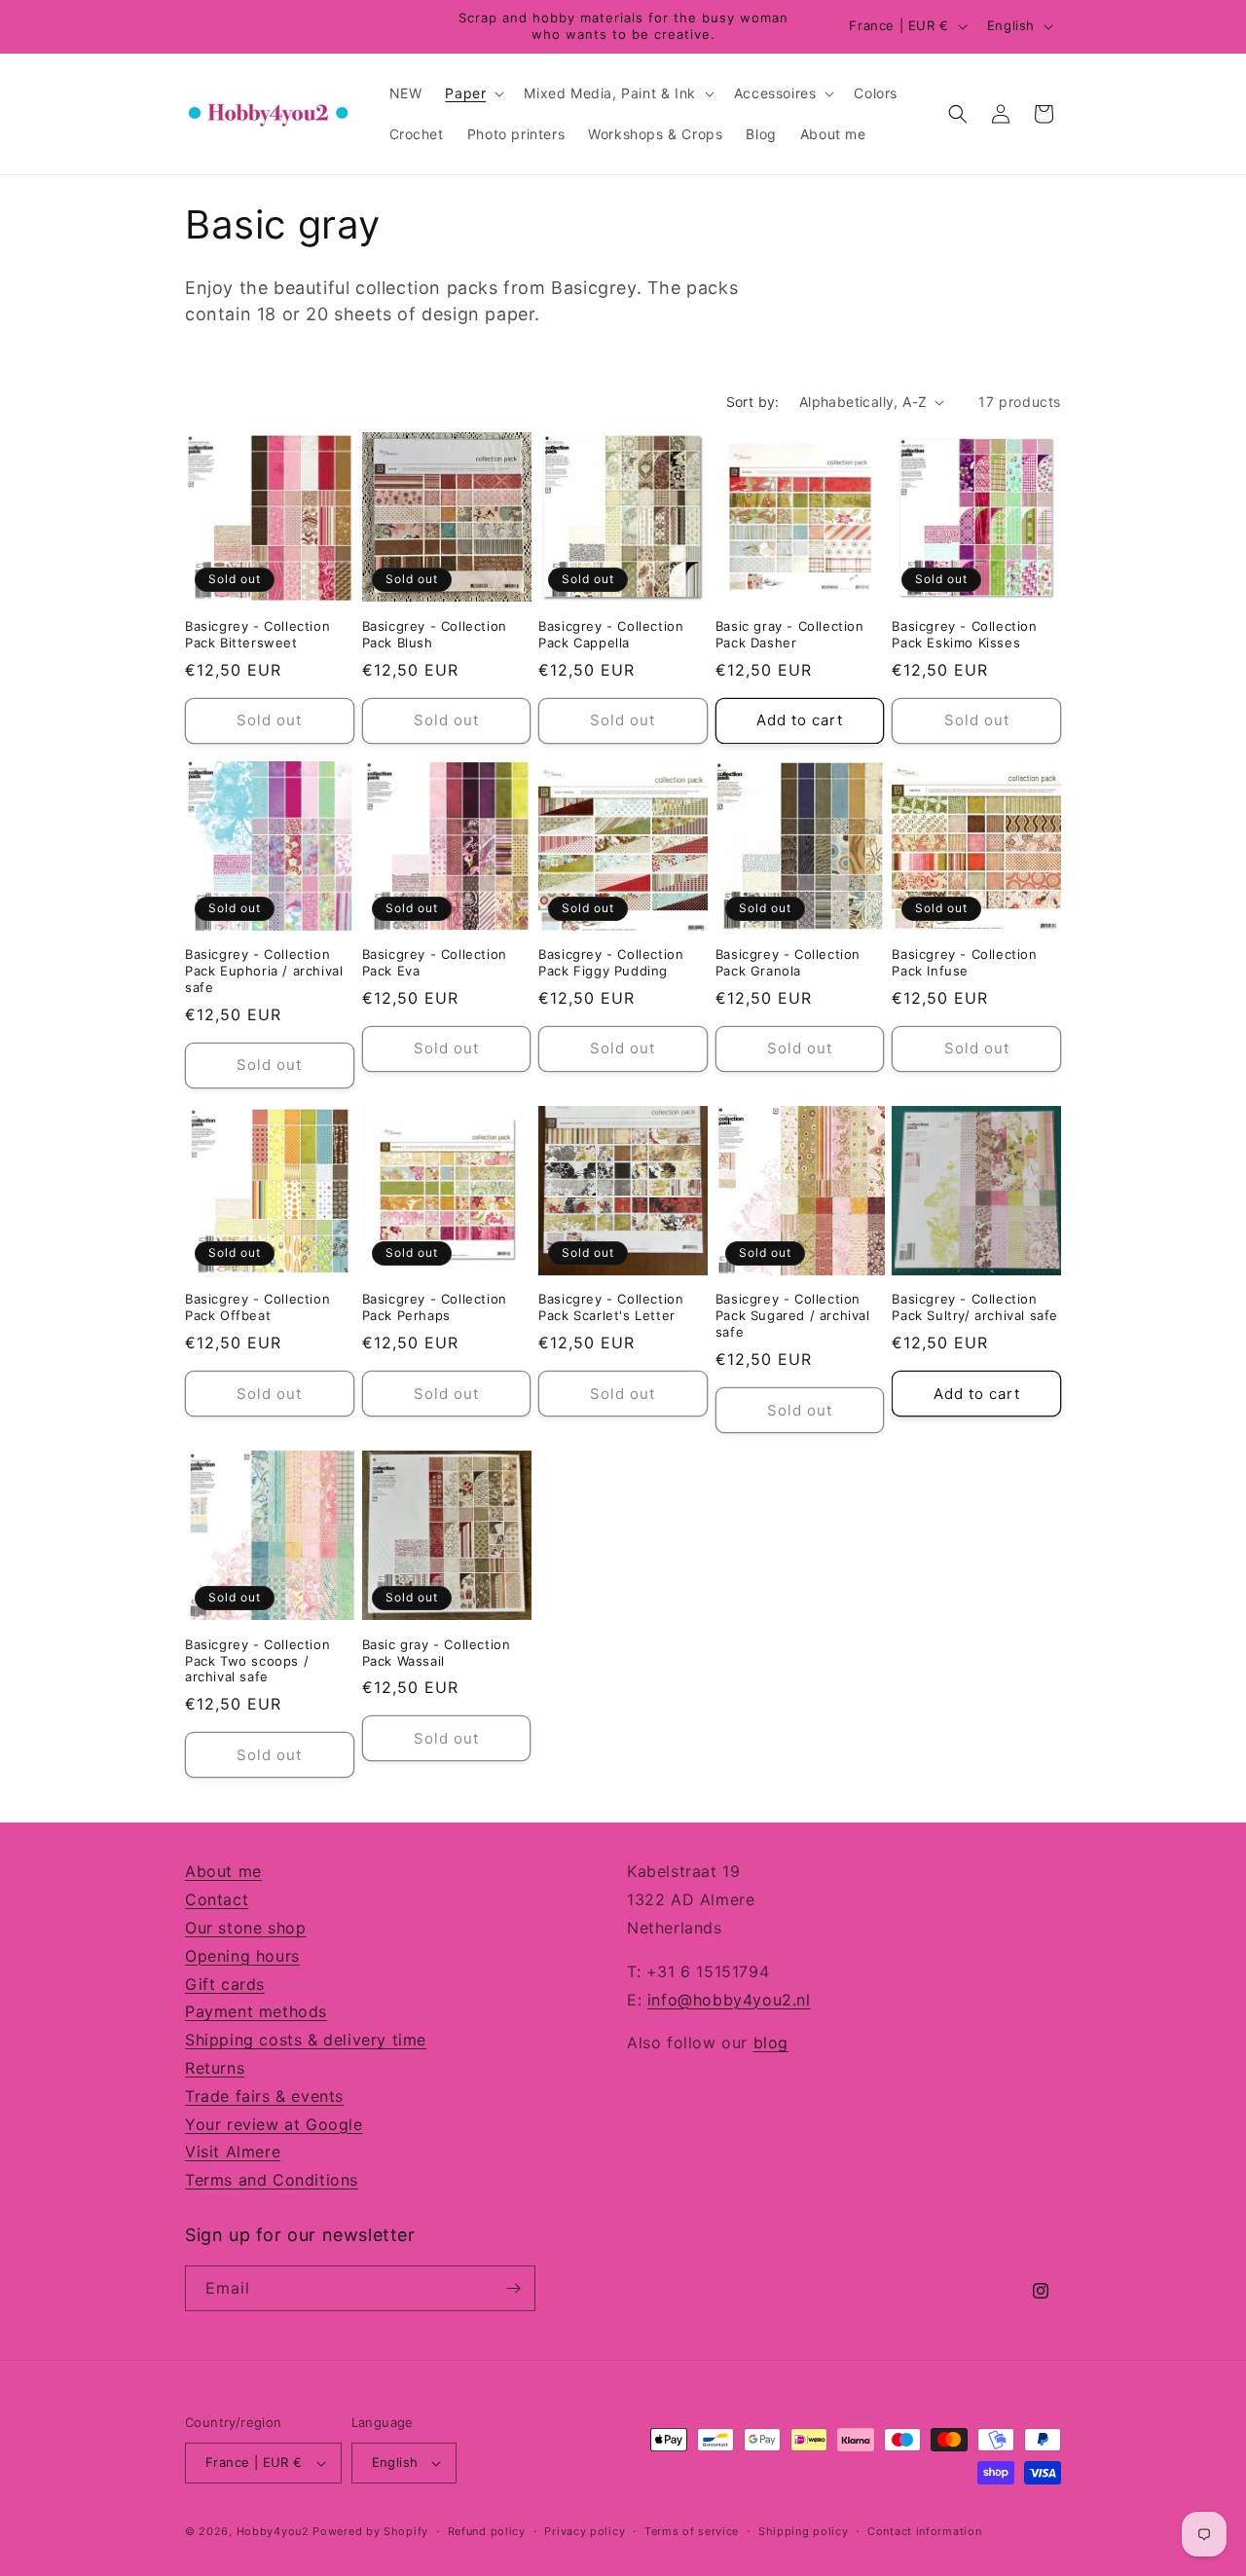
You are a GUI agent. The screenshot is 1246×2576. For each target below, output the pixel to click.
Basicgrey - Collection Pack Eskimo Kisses (964, 634)
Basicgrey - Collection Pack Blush (435, 634)
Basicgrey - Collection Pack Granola (788, 962)
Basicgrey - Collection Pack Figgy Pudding (611, 962)
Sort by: (753, 402)
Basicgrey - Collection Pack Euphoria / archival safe (264, 971)
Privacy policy (585, 2531)
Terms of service (692, 2531)
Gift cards (225, 1984)
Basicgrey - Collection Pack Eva (435, 962)
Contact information (924, 2531)
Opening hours (242, 1956)
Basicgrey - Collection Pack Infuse (964, 962)
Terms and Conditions (272, 2180)
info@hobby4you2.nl (729, 2000)
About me (223, 1871)
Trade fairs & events (264, 2096)
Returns (215, 2068)
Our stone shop (245, 1928)
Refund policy (487, 2531)
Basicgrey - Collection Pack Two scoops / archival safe (257, 1661)
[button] (473, 93)
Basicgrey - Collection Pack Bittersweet (257, 634)
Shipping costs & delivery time (306, 2040)
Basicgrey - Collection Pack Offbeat (257, 1307)
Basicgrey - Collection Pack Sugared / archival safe (793, 1315)
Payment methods (256, 2011)
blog (771, 2042)
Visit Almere (233, 2152)
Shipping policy (804, 2531)
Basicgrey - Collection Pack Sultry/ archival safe (975, 1307)
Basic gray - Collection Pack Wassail (437, 1653)
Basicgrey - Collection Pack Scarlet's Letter (611, 1307)
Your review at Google (274, 2124)
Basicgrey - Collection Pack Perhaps (435, 1307)
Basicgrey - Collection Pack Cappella (611, 634)
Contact (217, 1899)
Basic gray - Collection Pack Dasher (790, 634)
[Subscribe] (513, 2288)
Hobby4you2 (273, 2531)
